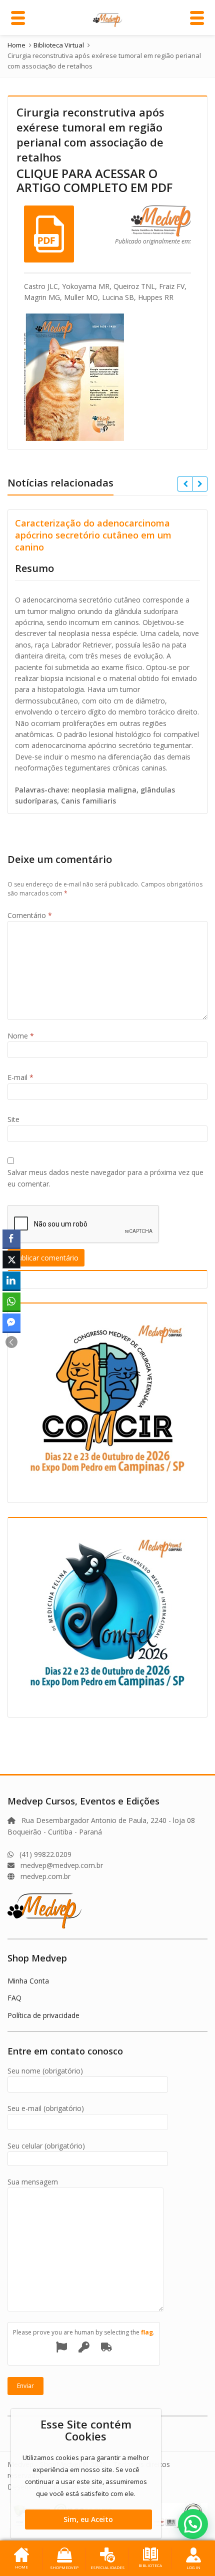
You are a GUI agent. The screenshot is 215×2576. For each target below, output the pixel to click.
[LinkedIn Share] (11, 1280)
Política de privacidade (43, 2015)
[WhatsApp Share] (11, 1301)
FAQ (14, 1998)
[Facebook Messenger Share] (11, 1322)
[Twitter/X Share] (11, 1259)
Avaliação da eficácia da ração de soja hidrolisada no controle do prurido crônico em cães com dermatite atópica (112, 535)
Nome (21, 1036)
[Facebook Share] (11, 1238)
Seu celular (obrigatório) (46, 2146)
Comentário (30, 915)
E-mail (20, 1077)
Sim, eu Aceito (88, 2519)
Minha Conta (28, 1981)
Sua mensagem (33, 2182)
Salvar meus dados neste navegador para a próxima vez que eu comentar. (105, 1178)
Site (13, 1119)
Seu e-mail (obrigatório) (46, 2108)
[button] (11, 1342)
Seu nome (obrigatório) (45, 2071)
